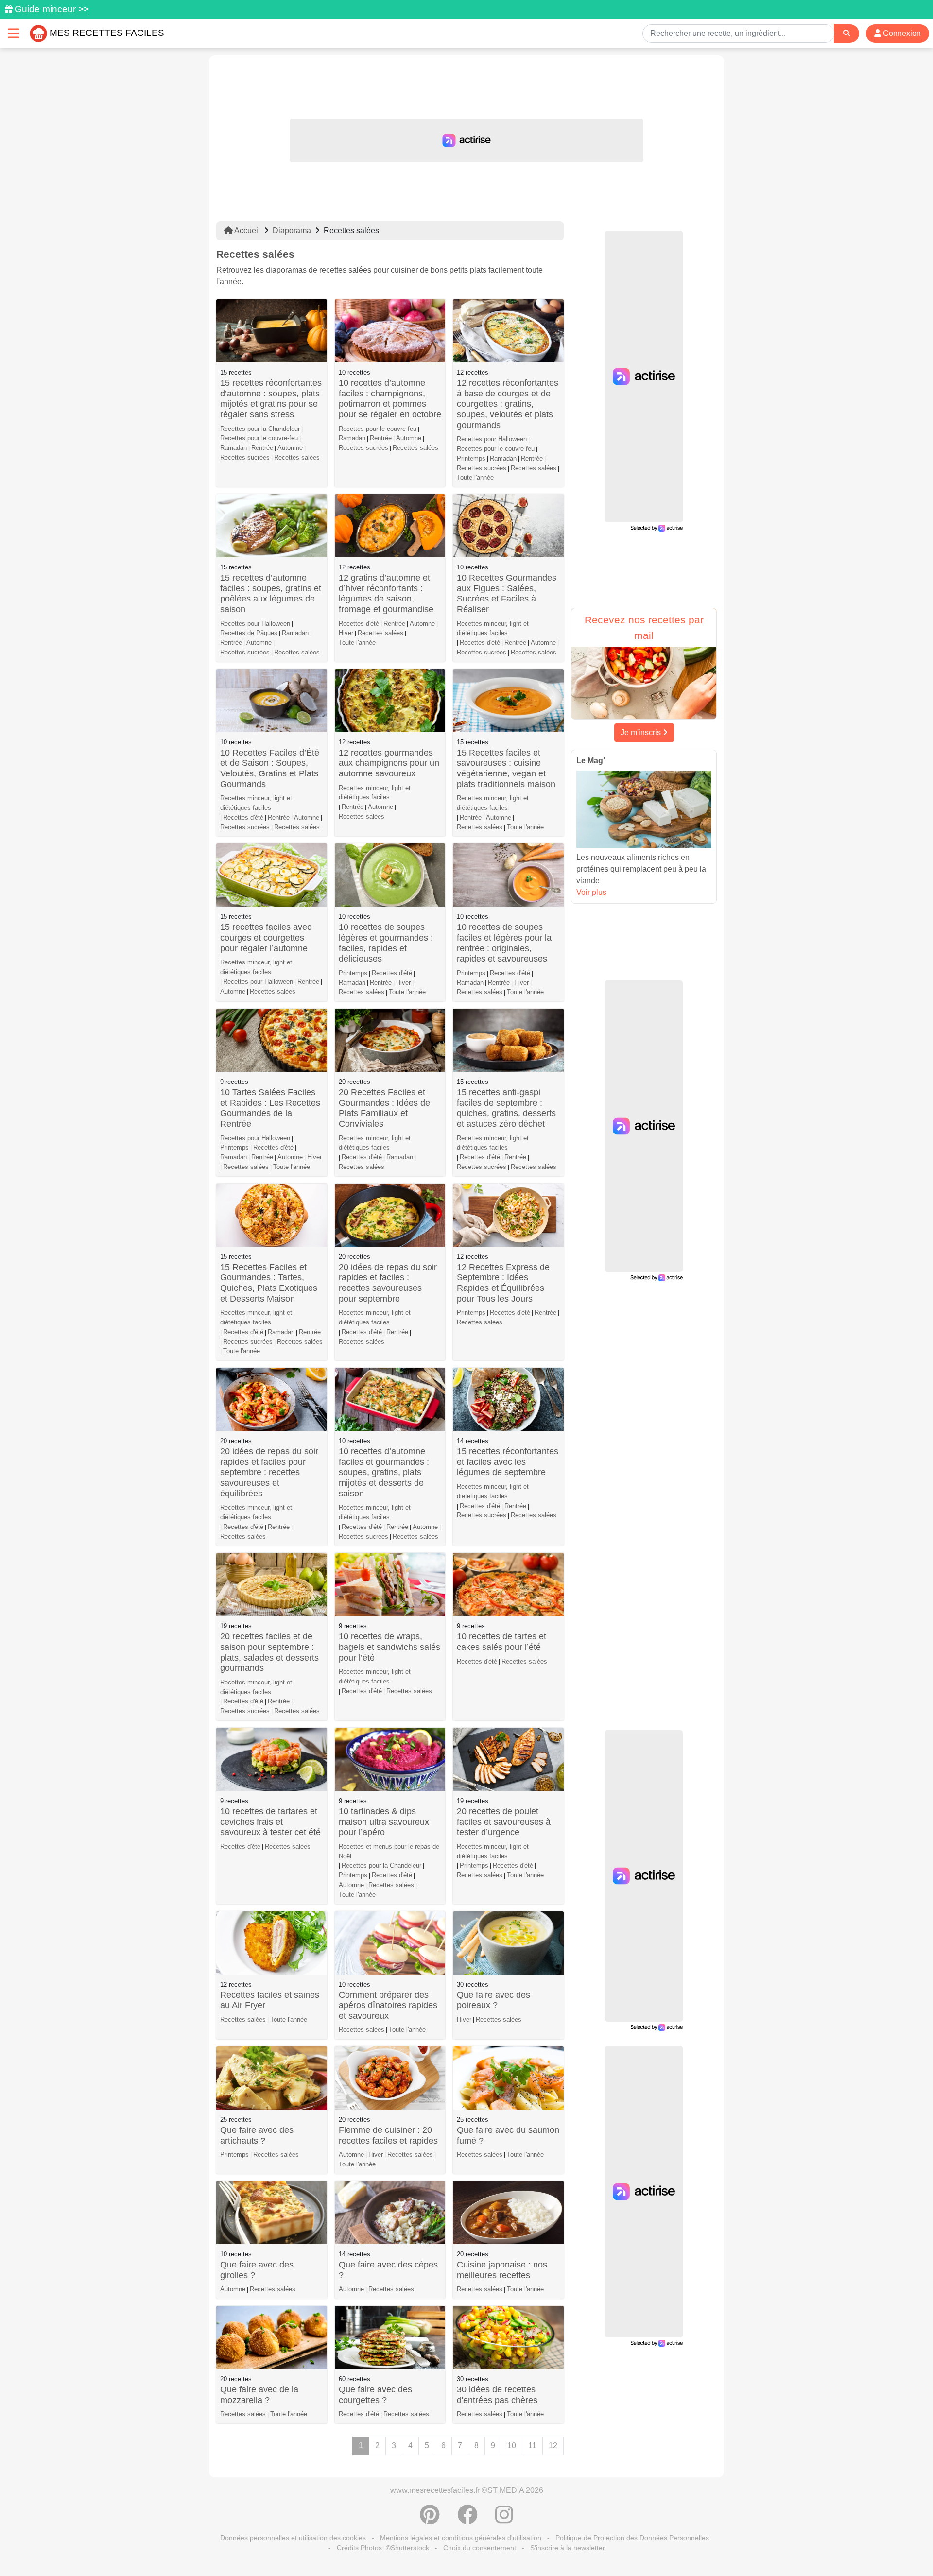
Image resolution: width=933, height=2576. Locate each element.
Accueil (246, 231)
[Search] (847, 33)
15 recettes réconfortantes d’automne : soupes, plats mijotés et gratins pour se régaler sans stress (271, 399)
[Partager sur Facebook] (467, 2520)
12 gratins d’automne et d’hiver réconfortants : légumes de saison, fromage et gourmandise (386, 593)
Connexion (901, 33)
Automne (290, 448)
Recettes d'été (359, 624)
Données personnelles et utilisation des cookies (293, 2538)
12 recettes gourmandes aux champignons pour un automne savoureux (389, 763)
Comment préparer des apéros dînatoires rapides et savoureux (388, 2005)
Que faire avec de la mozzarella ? (259, 2395)
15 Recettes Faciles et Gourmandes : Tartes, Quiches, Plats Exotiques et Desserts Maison (269, 1283)
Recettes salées (297, 457)
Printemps (471, 458)
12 (553, 2446)
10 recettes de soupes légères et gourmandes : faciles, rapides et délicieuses (386, 943)
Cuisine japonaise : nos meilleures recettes (502, 2270)
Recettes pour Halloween (492, 439)
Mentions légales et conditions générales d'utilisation (461, 2538)
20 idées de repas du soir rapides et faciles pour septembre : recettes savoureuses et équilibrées (269, 1472)
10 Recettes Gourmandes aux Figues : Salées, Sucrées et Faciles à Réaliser (507, 593)
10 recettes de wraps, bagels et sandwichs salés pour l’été (389, 1647)
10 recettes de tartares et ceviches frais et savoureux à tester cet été (270, 1822)
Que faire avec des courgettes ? (375, 2395)
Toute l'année (475, 477)
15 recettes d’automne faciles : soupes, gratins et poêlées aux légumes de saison (271, 593)
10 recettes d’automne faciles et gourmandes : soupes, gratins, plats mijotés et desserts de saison (384, 1472)
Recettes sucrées (245, 457)
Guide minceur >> (52, 9)
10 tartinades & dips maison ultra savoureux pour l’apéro (384, 1822)
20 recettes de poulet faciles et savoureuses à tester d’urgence (504, 1822)
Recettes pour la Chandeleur (260, 429)
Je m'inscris (642, 732)
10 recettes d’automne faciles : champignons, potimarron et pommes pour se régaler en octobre (390, 399)
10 (512, 2446)
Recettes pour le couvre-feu (259, 438)
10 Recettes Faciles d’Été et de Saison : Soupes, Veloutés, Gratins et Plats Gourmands (270, 768)
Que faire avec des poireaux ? (493, 2000)
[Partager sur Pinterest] (430, 2520)
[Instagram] (504, 2520)
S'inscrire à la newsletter (568, 2548)
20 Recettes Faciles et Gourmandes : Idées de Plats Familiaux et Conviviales (384, 1108)
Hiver (346, 633)
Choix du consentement (480, 2548)
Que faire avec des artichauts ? (257, 2135)
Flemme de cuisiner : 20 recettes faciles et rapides (388, 2135)
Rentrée (262, 448)
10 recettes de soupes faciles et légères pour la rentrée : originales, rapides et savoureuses (504, 943)
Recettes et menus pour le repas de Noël (389, 1851)
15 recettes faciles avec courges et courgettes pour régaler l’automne (266, 937)
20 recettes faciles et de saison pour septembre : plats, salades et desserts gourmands (269, 1652)
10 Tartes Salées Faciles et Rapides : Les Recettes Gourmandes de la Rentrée (270, 1108)
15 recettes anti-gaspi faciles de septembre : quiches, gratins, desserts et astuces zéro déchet (506, 1108)
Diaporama (292, 231)
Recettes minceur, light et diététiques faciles (493, 628)
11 (532, 2446)
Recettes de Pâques (249, 633)
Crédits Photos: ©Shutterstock (383, 2548)
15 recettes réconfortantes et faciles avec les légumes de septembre (508, 1462)
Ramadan (233, 448)
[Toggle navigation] (14, 33)
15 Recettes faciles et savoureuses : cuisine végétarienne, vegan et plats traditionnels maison (506, 768)
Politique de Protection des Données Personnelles (632, 2538)
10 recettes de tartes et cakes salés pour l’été (501, 1642)
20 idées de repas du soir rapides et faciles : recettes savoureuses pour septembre (388, 1283)
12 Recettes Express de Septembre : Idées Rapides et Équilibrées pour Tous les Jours (503, 1283)
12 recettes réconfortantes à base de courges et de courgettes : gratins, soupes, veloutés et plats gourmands (508, 404)
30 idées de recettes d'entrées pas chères (497, 2395)
